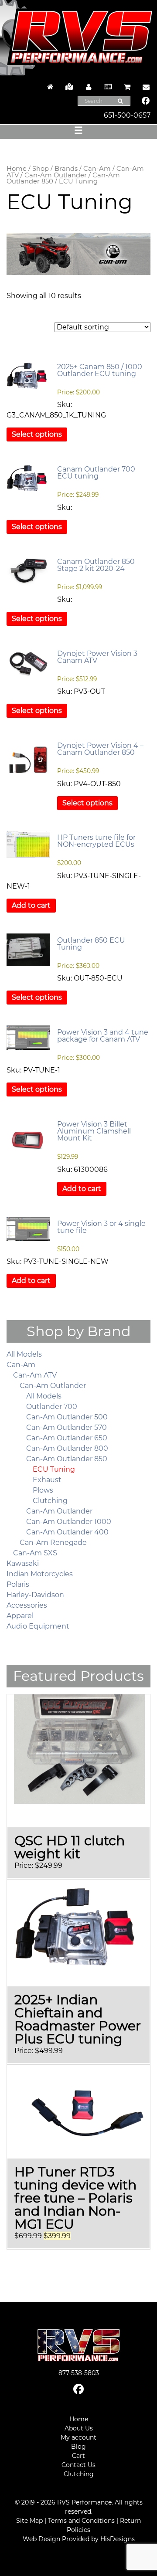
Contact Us (78, 2465)
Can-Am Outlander (56, 175)
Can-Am (97, 169)
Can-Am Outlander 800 (67, 1448)
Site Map (29, 2521)
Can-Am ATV (35, 1375)
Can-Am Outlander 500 (67, 1417)
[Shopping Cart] (127, 87)
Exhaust (47, 1480)
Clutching (50, 1501)
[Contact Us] (144, 87)
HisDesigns (118, 2539)
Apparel (20, 1616)
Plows (43, 1490)
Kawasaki (23, 1563)
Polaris (18, 1584)
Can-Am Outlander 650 (67, 1438)
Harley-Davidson (35, 1595)
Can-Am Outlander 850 (67, 1459)
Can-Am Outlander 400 (67, 1532)
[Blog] (108, 87)
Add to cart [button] (31, 905)
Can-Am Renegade (53, 1543)
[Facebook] (146, 102)
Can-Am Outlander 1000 (69, 1522)
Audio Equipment (38, 1626)
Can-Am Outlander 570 (67, 1427)
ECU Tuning (54, 1469)
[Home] (50, 87)
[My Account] (89, 87)
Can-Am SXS (35, 1553)
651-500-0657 (127, 115)
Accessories (27, 1605)
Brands (66, 169)
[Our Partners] (69, 87)
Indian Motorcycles (40, 1574)
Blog (78, 2447)
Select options (37, 434)
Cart (78, 2456)
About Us (79, 2428)
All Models (24, 1354)
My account (78, 2437)
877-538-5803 (79, 2373)
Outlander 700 (52, 1407)
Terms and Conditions (81, 2521)
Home (17, 169)
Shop (41, 169)
